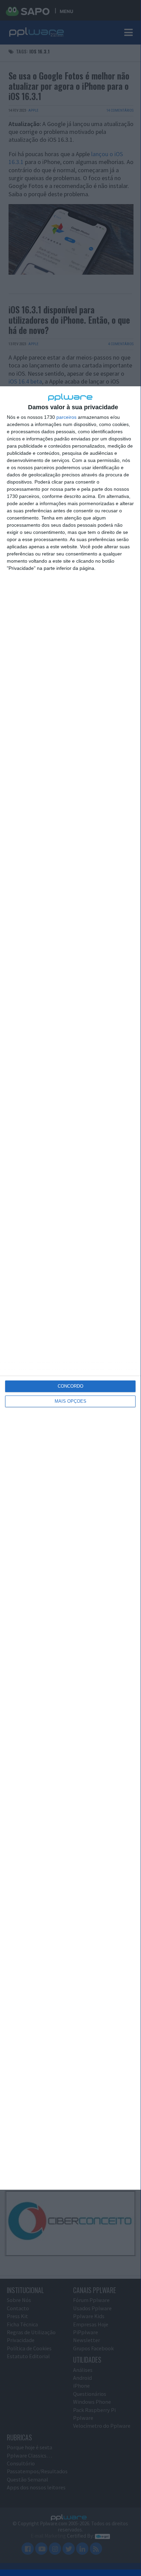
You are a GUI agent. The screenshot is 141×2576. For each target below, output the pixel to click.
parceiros (66, 417)
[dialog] (70, 1288)
